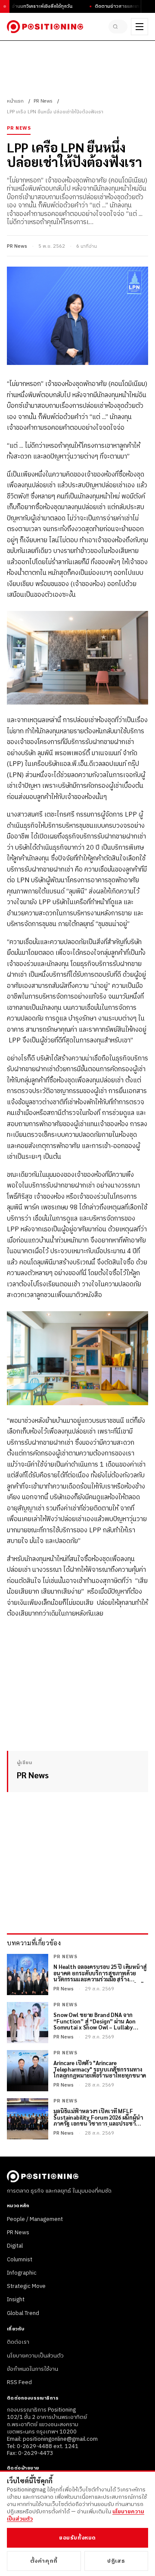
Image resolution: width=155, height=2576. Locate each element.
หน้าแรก (15, 101)
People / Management (35, 2219)
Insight (16, 2300)
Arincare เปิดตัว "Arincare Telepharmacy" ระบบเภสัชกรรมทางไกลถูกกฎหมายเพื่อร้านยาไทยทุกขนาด (100, 2070)
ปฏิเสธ (116, 2561)
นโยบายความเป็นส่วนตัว (35, 2356)
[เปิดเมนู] (139, 27)
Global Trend (23, 2313)
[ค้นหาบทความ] (118, 27)
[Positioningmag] (45, 27)
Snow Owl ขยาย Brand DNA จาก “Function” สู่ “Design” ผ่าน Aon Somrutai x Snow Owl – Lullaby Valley (95, 2022)
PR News (43, 101)
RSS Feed (19, 2382)
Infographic (22, 2273)
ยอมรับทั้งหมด (77, 2538)
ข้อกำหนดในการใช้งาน (33, 2369)
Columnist (20, 2260)
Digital (15, 2246)
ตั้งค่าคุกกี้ (44, 2561)
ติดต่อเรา (18, 2342)
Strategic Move (26, 2286)
